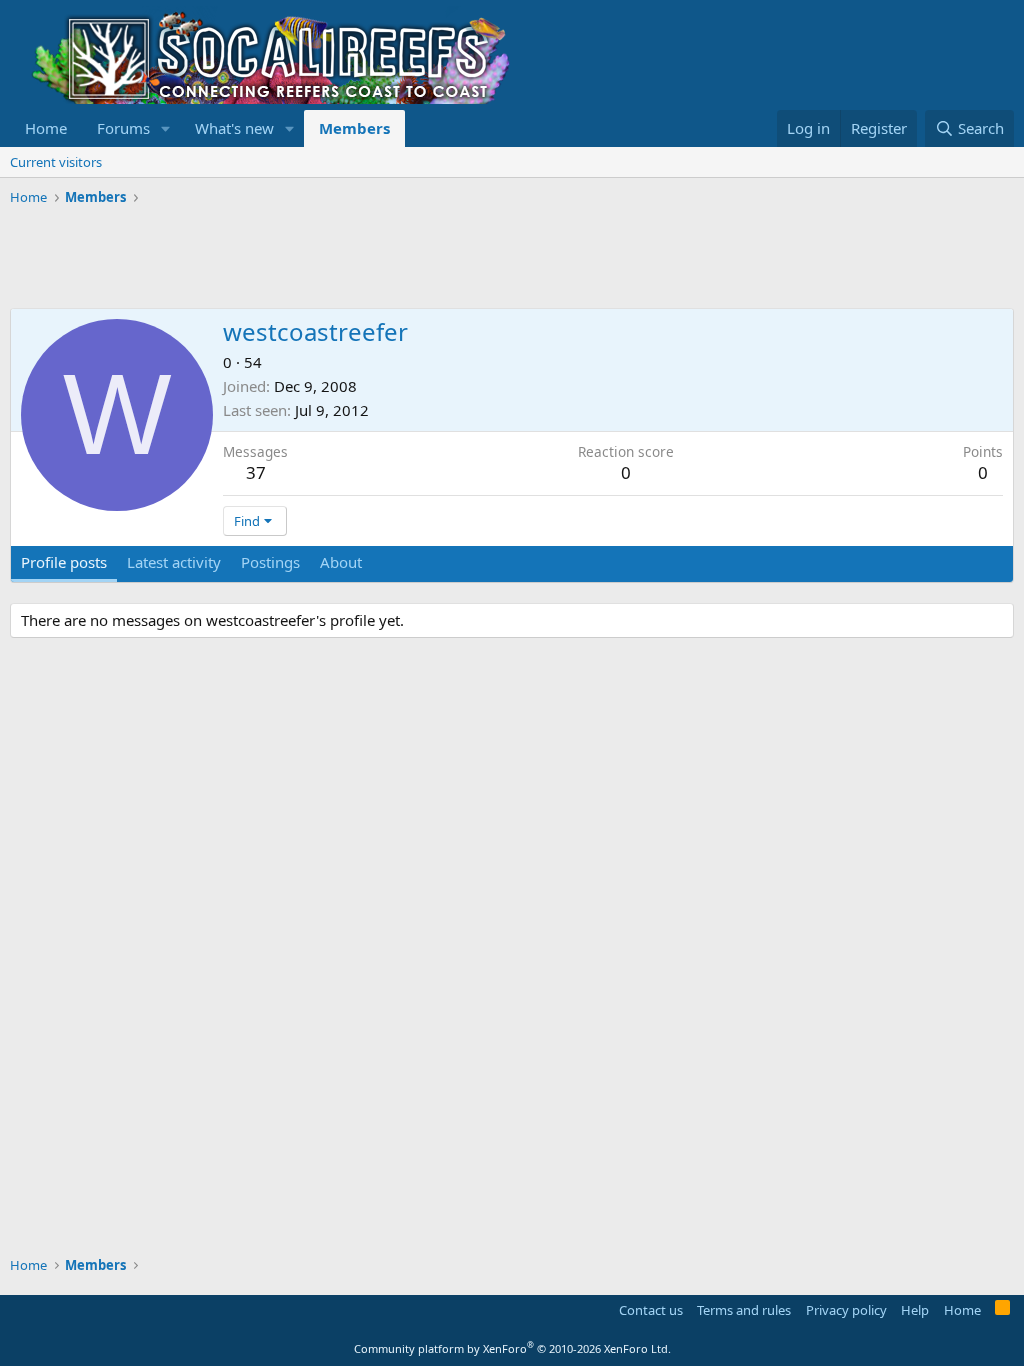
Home (46, 128)
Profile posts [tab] (64, 562)
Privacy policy (846, 1310)
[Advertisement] (374, 258)
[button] (166, 128)
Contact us (651, 1310)
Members (354, 128)
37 (256, 472)
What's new (234, 128)
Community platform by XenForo (512, 1348)
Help (915, 1310)
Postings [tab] (270, 562)
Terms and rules (744, 1310)
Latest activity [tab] (174, 562)
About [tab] (341, 562)
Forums (123, 128)
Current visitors (56, 162)
